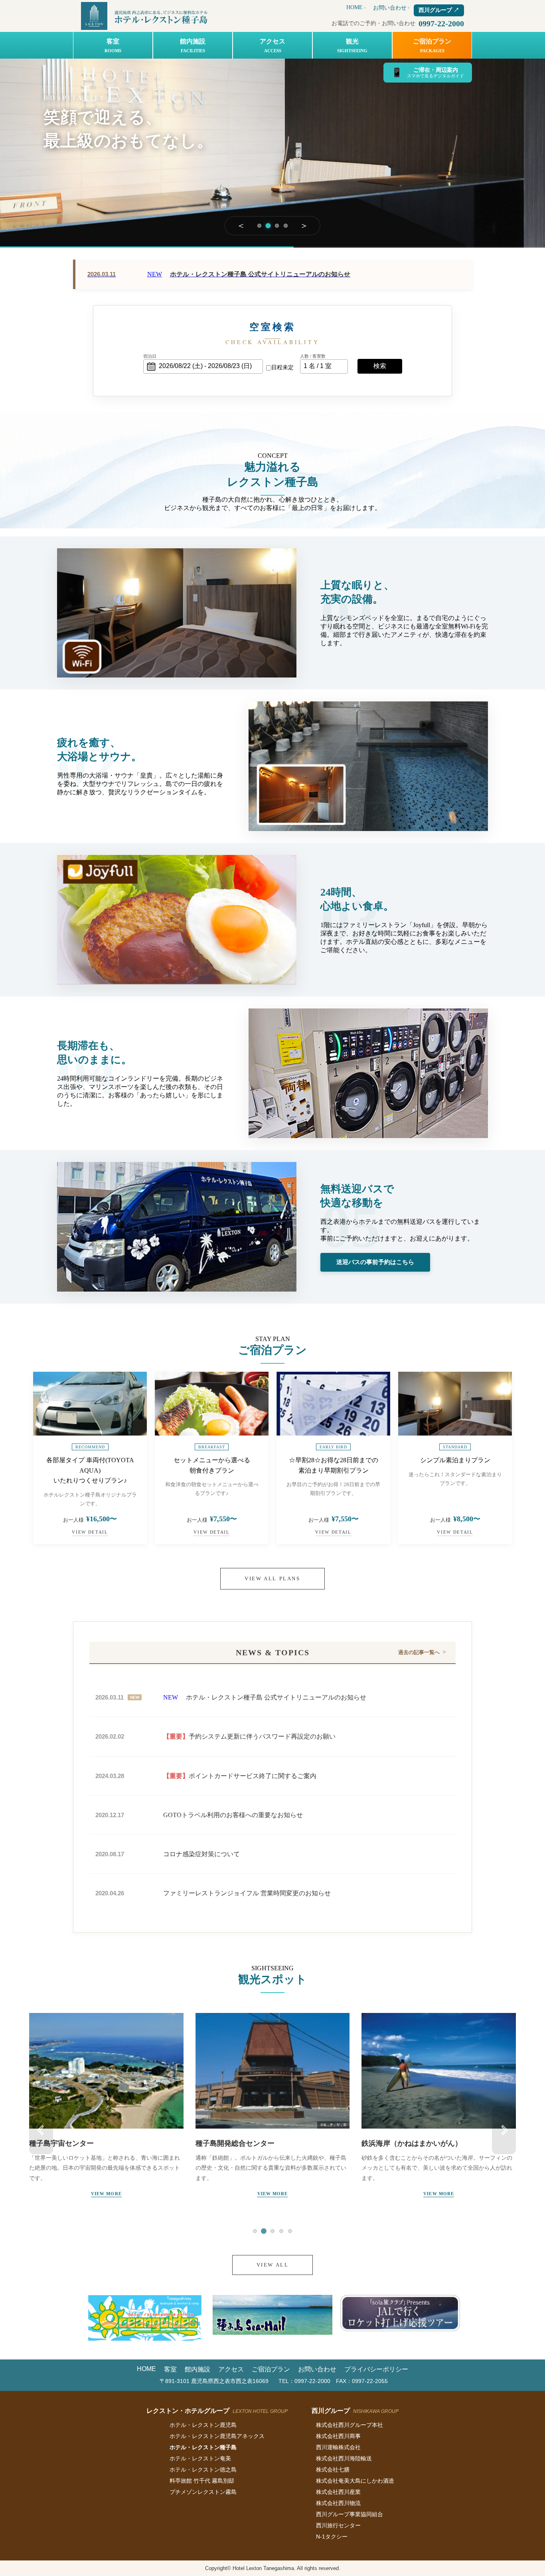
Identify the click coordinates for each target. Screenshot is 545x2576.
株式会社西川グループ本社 (350, 2425)
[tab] (255, 2231)
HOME (354, 7)
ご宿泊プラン (432, 45)
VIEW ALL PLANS (272, 1578)
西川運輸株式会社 (338, 2447)
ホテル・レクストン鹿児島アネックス (217, 2436)
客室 (113, 45)
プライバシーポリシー (376, 2369)
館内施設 (193, 45)
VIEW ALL (273, 2265)
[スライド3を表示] (277, 225)
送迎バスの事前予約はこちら (375, 1262)
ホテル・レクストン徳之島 (203, 2470)
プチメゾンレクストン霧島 (203, 2492)
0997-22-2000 (441, 24)
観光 (352, 45)
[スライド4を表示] (286, 226)
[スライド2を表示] (268, 226)
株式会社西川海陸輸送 (344, 2458)
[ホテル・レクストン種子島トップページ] (146, 16)
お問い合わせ (390, 8)
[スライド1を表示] (259, 226)
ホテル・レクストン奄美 (200, 2458)
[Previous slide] (41, 2130)
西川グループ (439, 10)
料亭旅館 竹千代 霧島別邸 (202, 2481)
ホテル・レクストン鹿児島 (203, 2425)
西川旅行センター (338, 2525)
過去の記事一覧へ (419, 1652)
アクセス (272, 45)
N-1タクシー (332, 2537)
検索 (380, 366)
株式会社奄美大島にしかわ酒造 (355, 2481)
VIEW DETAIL (90, 1532)
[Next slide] (504, 2130)
